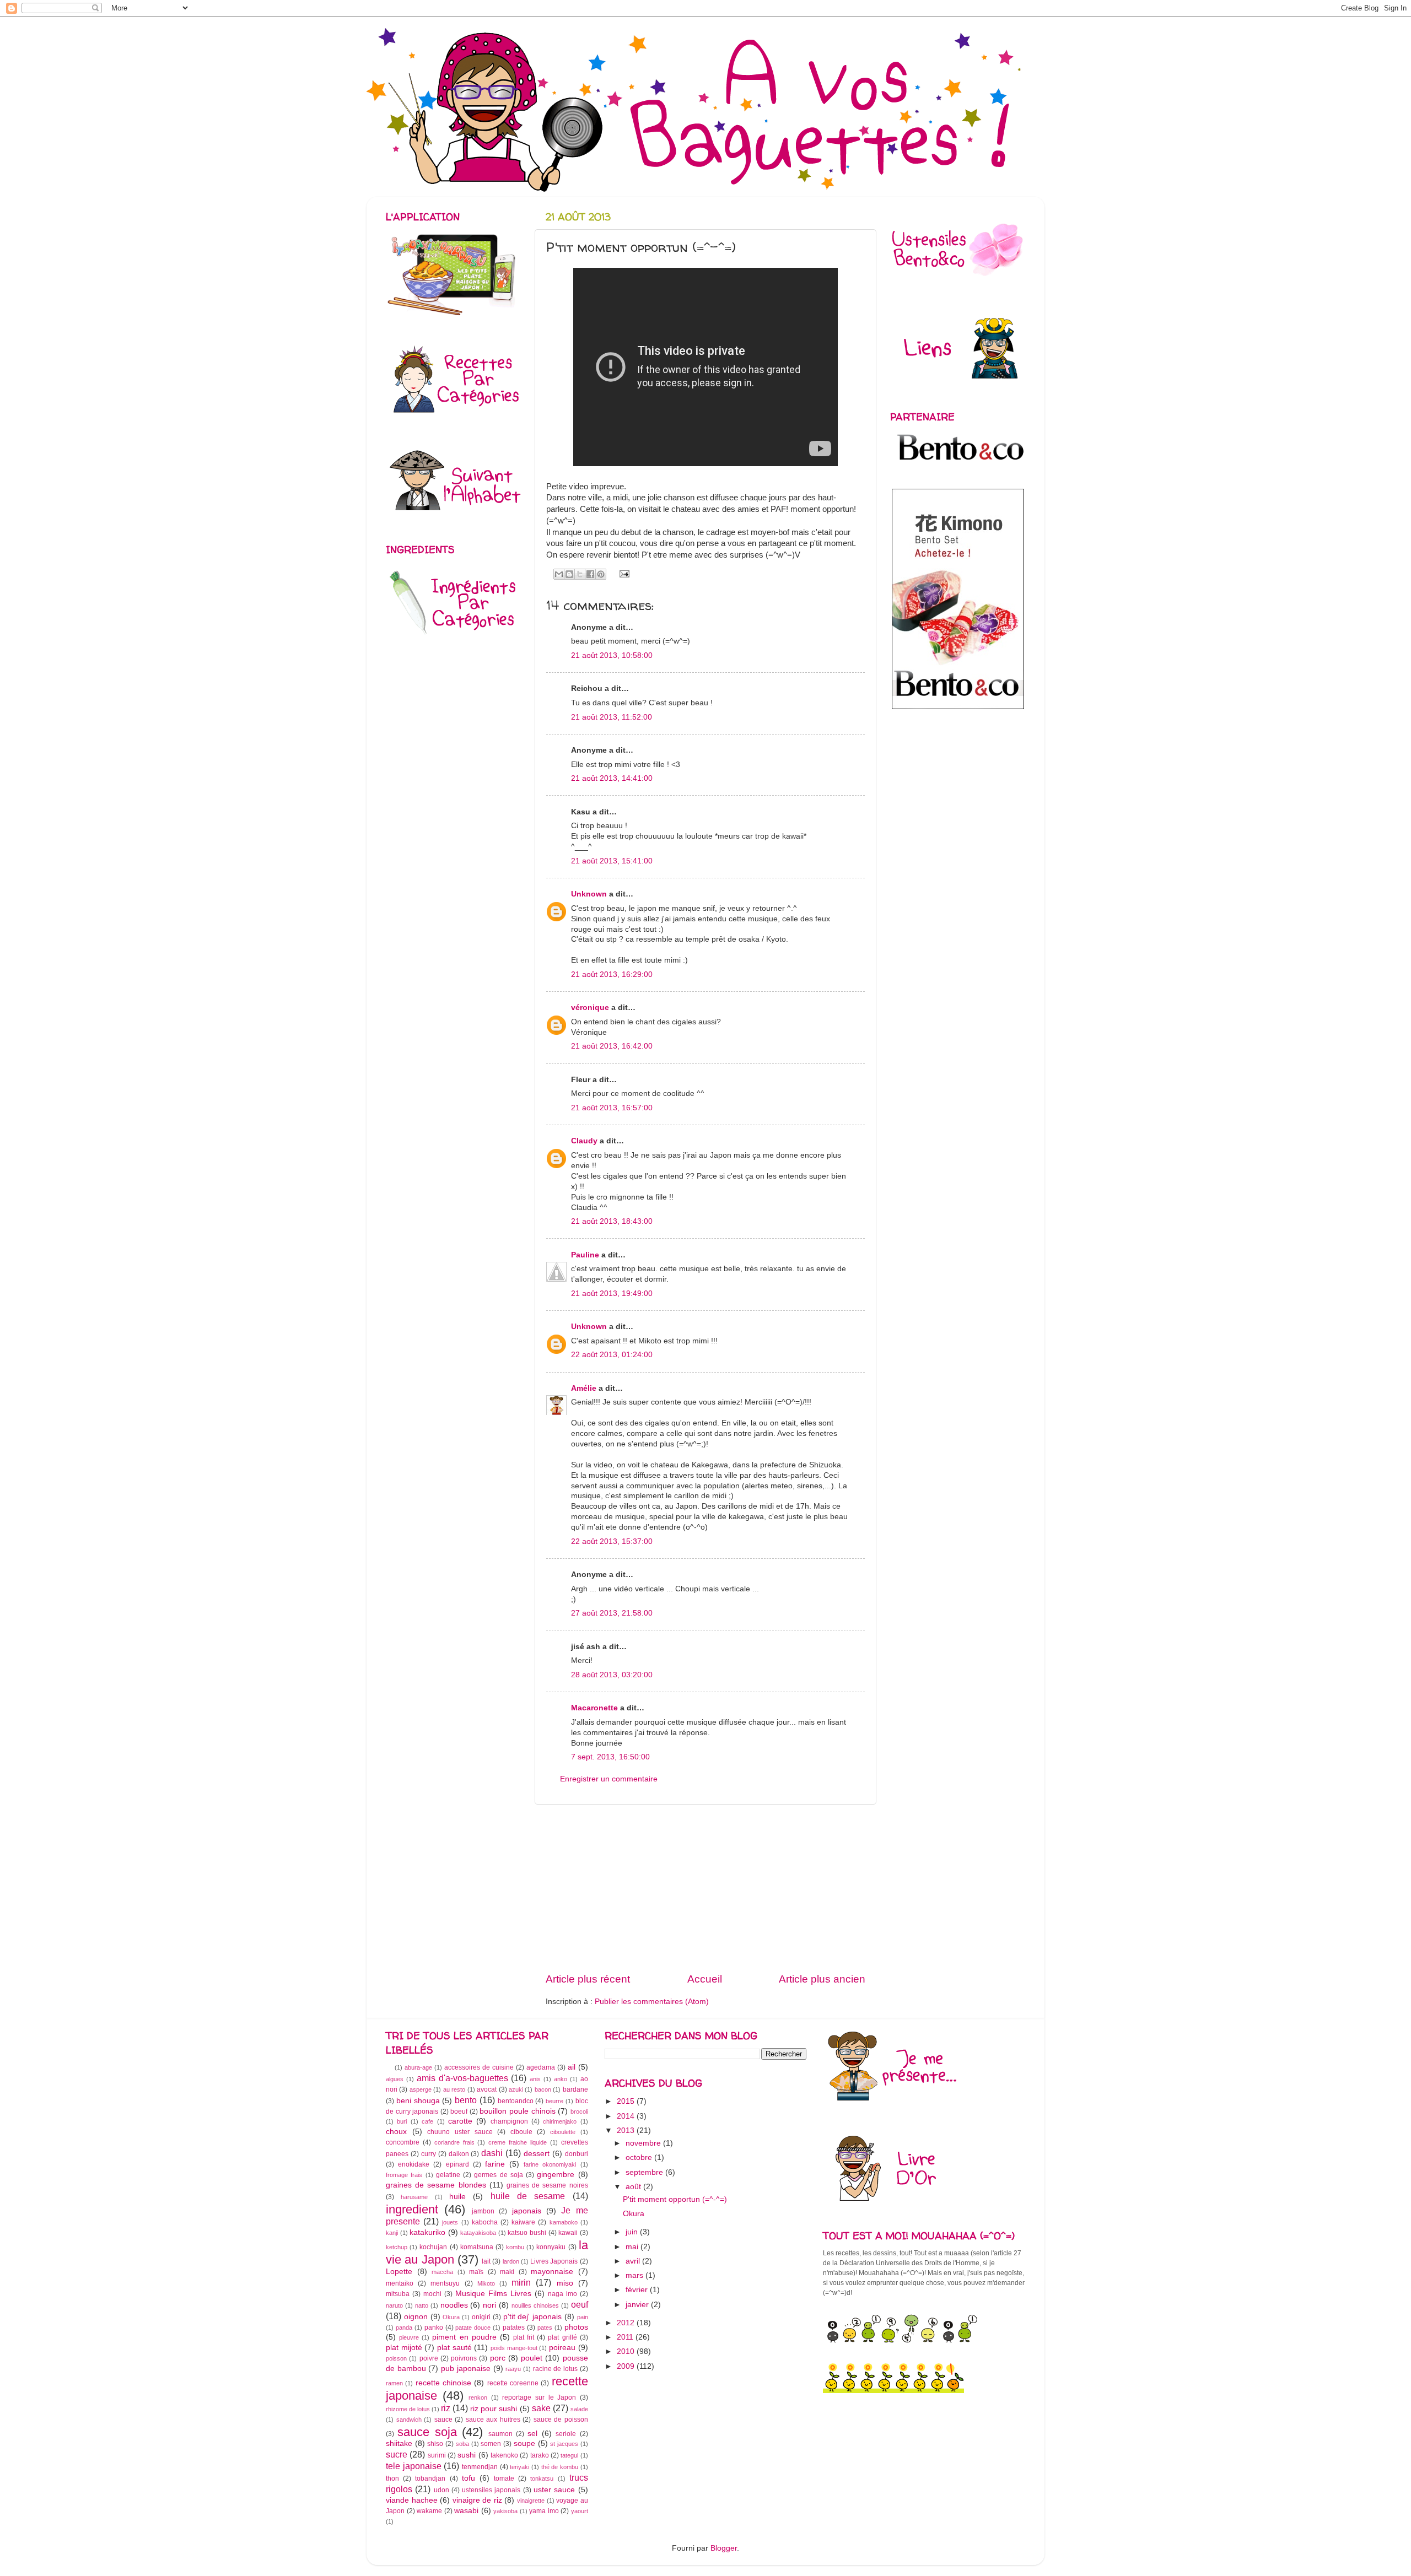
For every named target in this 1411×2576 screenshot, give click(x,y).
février (638, 2290)
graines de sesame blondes (436, 2185)
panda (404, 2327)
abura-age (418, 2067)
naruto (394, 2305)
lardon (511, 2261)
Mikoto (486, 2283)
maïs (476, 2272)
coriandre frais (454, 2142)
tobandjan (430, 2478)
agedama (541, 2067)
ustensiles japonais (491, 2490)
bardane (575, 2089)
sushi (467, 2455)
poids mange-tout (514, 2348)
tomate (504, 2478)
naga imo (562, 2294)
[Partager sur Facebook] (590, 574)
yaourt (580, 2511)
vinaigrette (531, 2501)
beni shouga (418, 2101)
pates (545, 2327)
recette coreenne (513, 2383)
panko (434, 2327)
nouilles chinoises (535, 2305)
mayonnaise (552, 2272)
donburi (577, 2154)
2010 (627, 2351)
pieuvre (409, 2337)
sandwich (409, 2420)
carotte (460, 2121)
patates (514, 2327)
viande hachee (412, 2500)
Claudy (584, 1141)
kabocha (485, 2222)
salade (579, 2409)
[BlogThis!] (569, 574)
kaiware (523, 2222)
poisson (396, 2358)
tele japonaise (414, 2466)
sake (541, 2408)
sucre (397, 2454)
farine (495, 2164)
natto (422, 2305)
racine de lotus (555, 2369)
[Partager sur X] (580, 574)
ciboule (521, 2132)
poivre (429, 2358)
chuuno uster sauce (460, 2132)
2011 (626, 2337)
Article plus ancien (822, 1979)
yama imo (544, 2511)
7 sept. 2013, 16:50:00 (610, 1757)
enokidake (414, 2164)
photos (576, 2327)
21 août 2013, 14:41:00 (612, 778)
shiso (435, 2444)
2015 (627, 2101)
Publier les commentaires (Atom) (652, 2002)
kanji (392, 2233)
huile (457, 2197)
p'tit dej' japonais (533, 2317)
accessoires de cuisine (479, 2067)
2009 (627, 2366)
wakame (429, 2511)
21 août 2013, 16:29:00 (612, 974)
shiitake (399, 2443)
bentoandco (516, 2101)
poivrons (464, 2358)
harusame (414, 2197)
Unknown (589, 894)
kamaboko (564, 2222)
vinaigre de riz (477, 2500)
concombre (403, 2142)
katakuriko (427, 2232)
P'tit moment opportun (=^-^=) (675, 2199)
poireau (562, 2348)
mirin (521, 2282)
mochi (432, 2294)
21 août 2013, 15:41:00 (612, 861)
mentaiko (400, 2283)
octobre (640, 2158)
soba (462, 2444)
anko (561, 2079)
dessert (537, 2154)
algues (395, 2079)
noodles (454, 2305)
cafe (427, 2121)
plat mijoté (404, 2348)
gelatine (448, 2175)
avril (634, 2261)
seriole (566, 2434)
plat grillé (562, 2337)
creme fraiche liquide (518, 2142)
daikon (459, 2154)
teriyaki (519, 2467)
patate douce (473, 2327)
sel (532, 2434)
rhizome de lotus (408, 2409)
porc (498, 2358)
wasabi (466, 2511)
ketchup (397, 2247)
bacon (543, 2089)
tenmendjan (480, 2467)
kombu (515, 2247)
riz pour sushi (494, 2409)
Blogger (724, 2548)
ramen (394, 2383)
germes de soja (499, 2175)
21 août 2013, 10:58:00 (612, 655)
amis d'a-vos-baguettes (462, 2078)
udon (441, 2490)
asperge (421, 2089)
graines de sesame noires (547, 2185)
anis (535, 2079)
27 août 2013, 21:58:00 (612, 1613)
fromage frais (404, 2175)
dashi (492, 2153)
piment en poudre (464, 2337)
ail (572, 2067)
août (634, 2187)
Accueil (705, 1979)
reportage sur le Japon (539, 2397)
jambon (483, 2211)
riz (446, 2408)
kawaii (568, 2233)
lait (486, 2261)
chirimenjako (560, 2121)
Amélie (584, 1388)
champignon (509, 2121)
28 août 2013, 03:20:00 (612, 1675)
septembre (645, 2172)
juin (633, 2232)
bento (466, 2100)
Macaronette (594, 1708)
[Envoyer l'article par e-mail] (623, 573)
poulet (532, 2358)
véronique (590, 1008)
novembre (644, 2143)
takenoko (504, 2455)
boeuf (459, 2111)
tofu (468, 2478)
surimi (437, 2455)
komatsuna (477, 2247)
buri (402, 2121)
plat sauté (454, 2348)
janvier (638, 2305)
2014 (627, 2116)
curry (429, 2154)
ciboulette (563, 2132)
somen (491, 2444)
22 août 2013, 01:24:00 (612, 1355)
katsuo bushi (527, 2233)
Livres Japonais (554, 2261)
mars (636, 2275)
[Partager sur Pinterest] (601, 574)
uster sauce (554, 2490)
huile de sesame (528, 2196)
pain (583, 2317)
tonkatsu (542, 2478)
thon (392, 2478)
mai (633, 2247)
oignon (416, 2317)
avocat (487, 2089)
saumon (500, 2434)
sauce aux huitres (493, 2420)
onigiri (481, 2317)
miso (565, 2283)
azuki (516, 2089)
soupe (524, 2443)
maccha (442, 2272)
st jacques (564, 2444)
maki (507, 2272)
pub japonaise (466, 2369)
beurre (554, 2101)
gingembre (556, 2175)
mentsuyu (445, 2283)
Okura (451, 2317)
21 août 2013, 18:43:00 (612, 1221)
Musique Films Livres (493, 2294)
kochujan (433, 2247)
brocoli (579, 2111)
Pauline (586, 1255)
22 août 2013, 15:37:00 (612, 1541)
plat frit (524, 2337)
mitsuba (398, 2294)
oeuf (580, 2304)
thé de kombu (560, 2467)
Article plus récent (588, 1979)
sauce (443, 2420)
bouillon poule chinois (517, 2111)
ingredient (412, 2209)
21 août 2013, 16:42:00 (612, 1046)
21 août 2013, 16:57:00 (612, 1108)
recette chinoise (443, 2383)
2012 (627, 2323)
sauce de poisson (561, 2420)
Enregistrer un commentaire (609, 1779)
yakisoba (505, 2511)
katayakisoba (478, 2233)
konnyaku (551, 2247)
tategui (569, 2455)
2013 (627, 2131)
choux (396, 2132)
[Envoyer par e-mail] (559, 574)
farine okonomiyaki (550, 2164)
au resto (454, 2089)
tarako (540, 2455)
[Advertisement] (705, 1888)
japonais (527, 2211)
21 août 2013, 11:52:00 (612, 717)
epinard (457, 2164)
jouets (450, 2222)
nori (489, 2305)
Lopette (399, 2272)
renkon (478, 2397)
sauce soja (427, 2432)
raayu (513, 2369)
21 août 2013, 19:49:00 (612, 1294)
